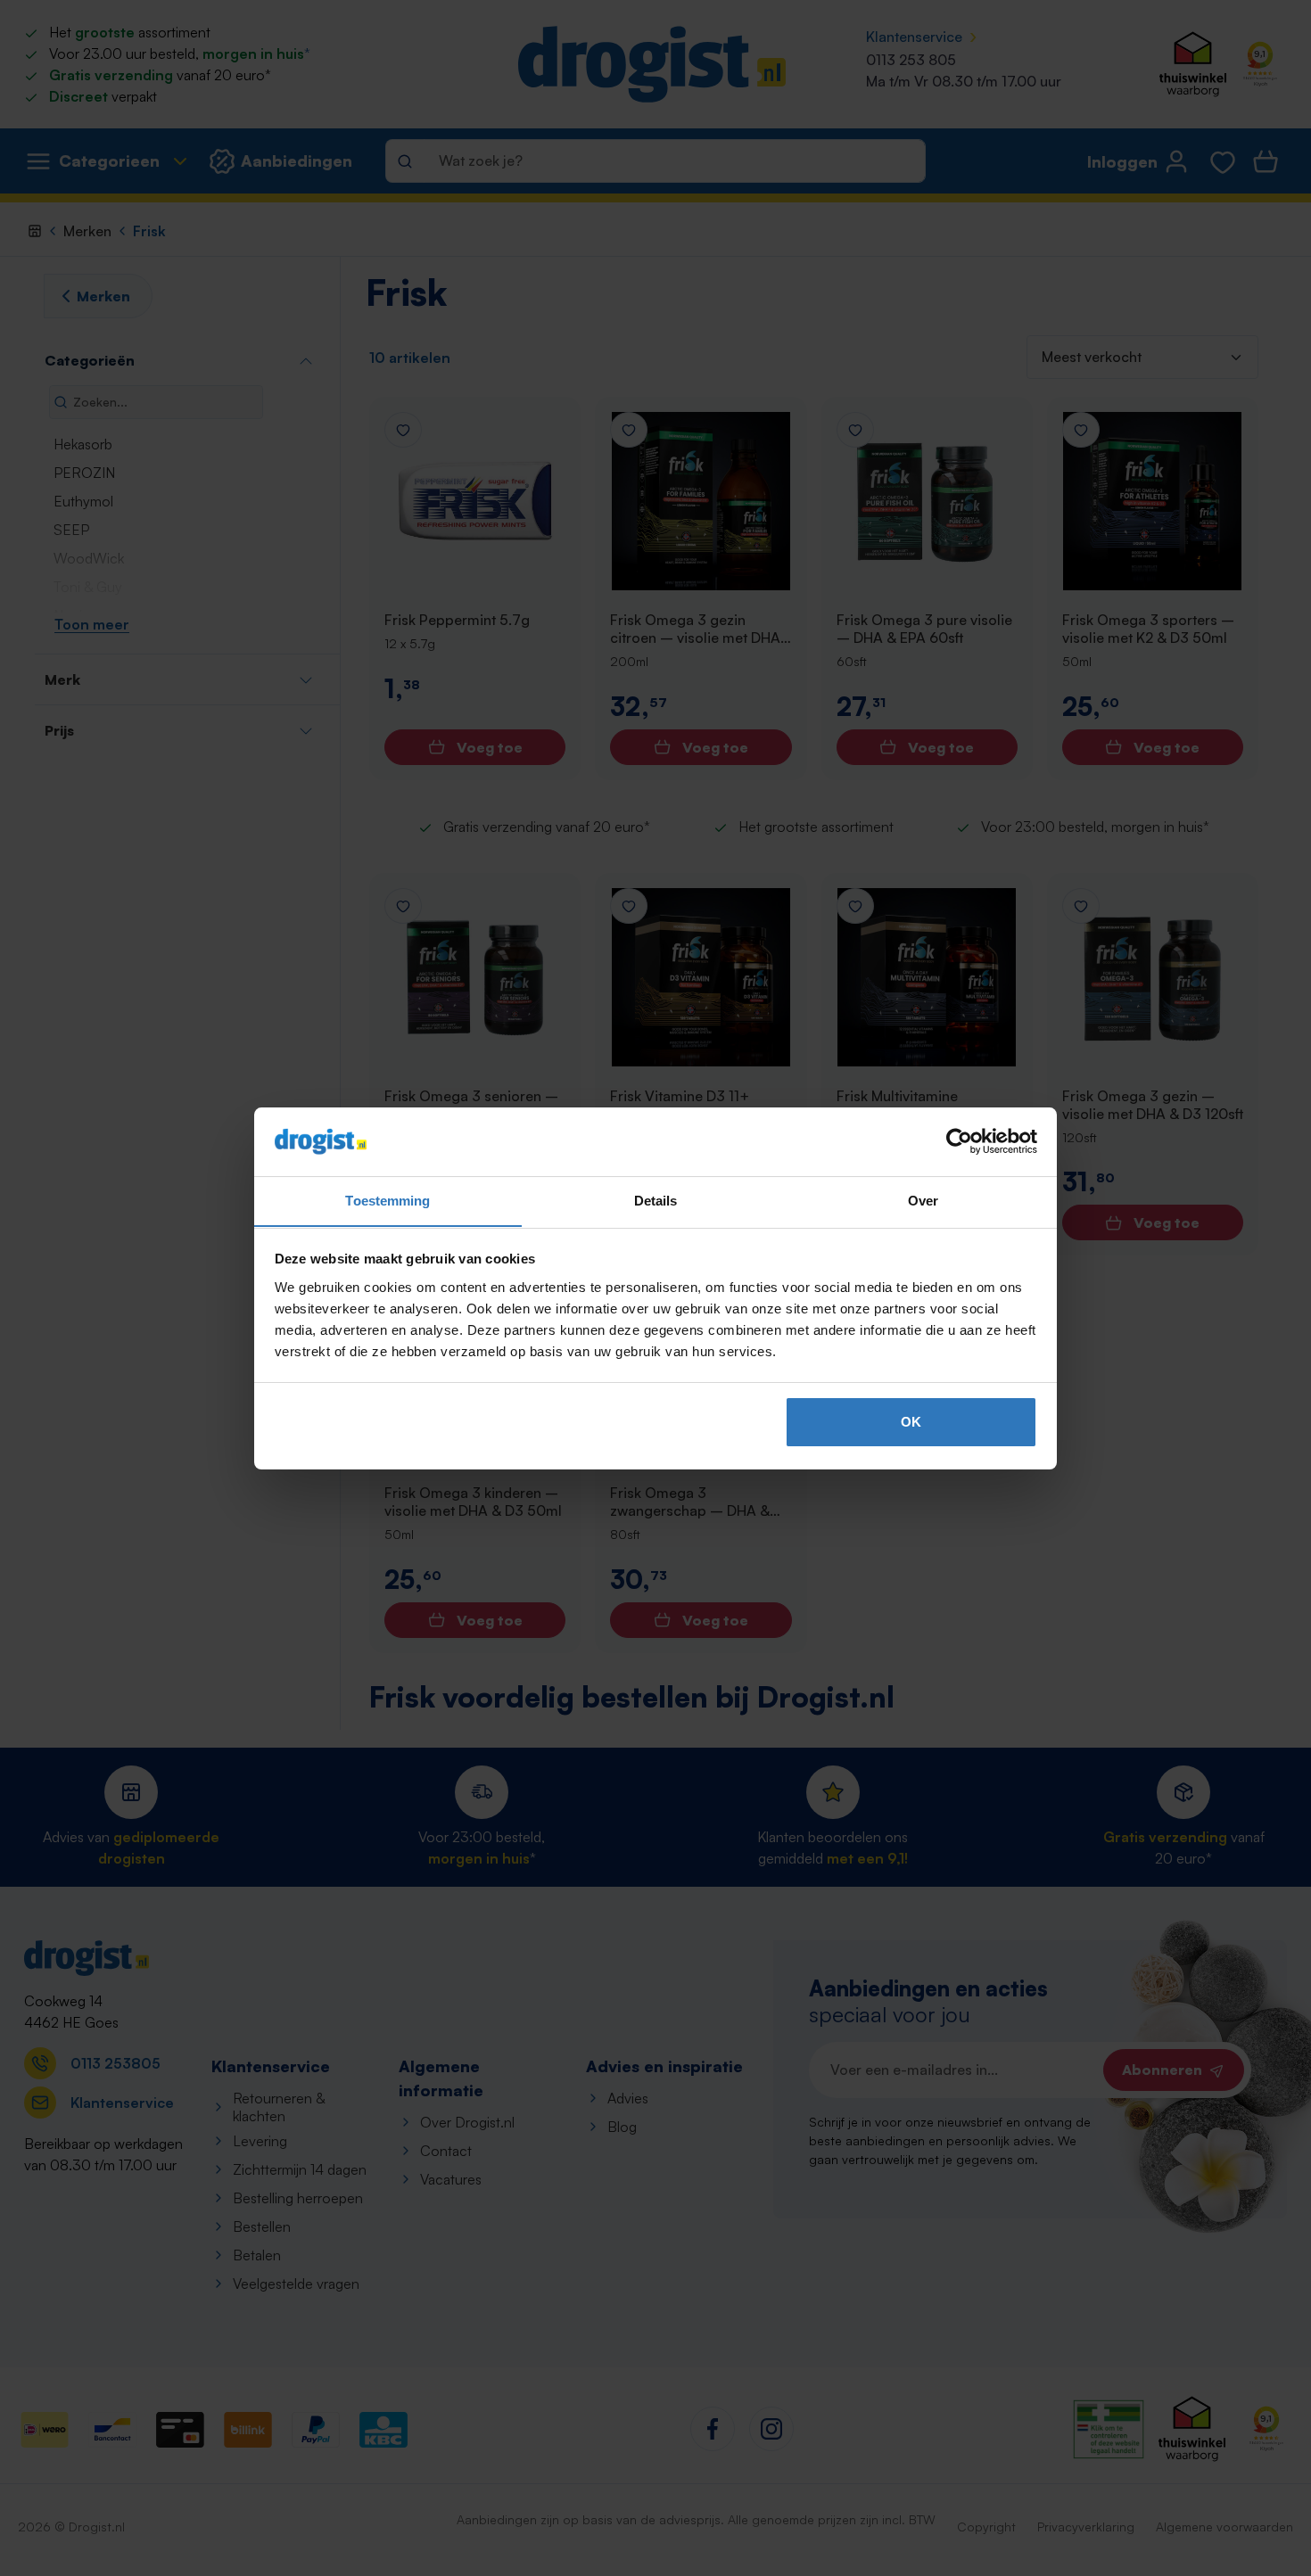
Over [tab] (923, 1200)
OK (911, 1422)
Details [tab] (656, 1200)
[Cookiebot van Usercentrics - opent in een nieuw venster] (959, 1141)
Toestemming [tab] (388, 1200)
